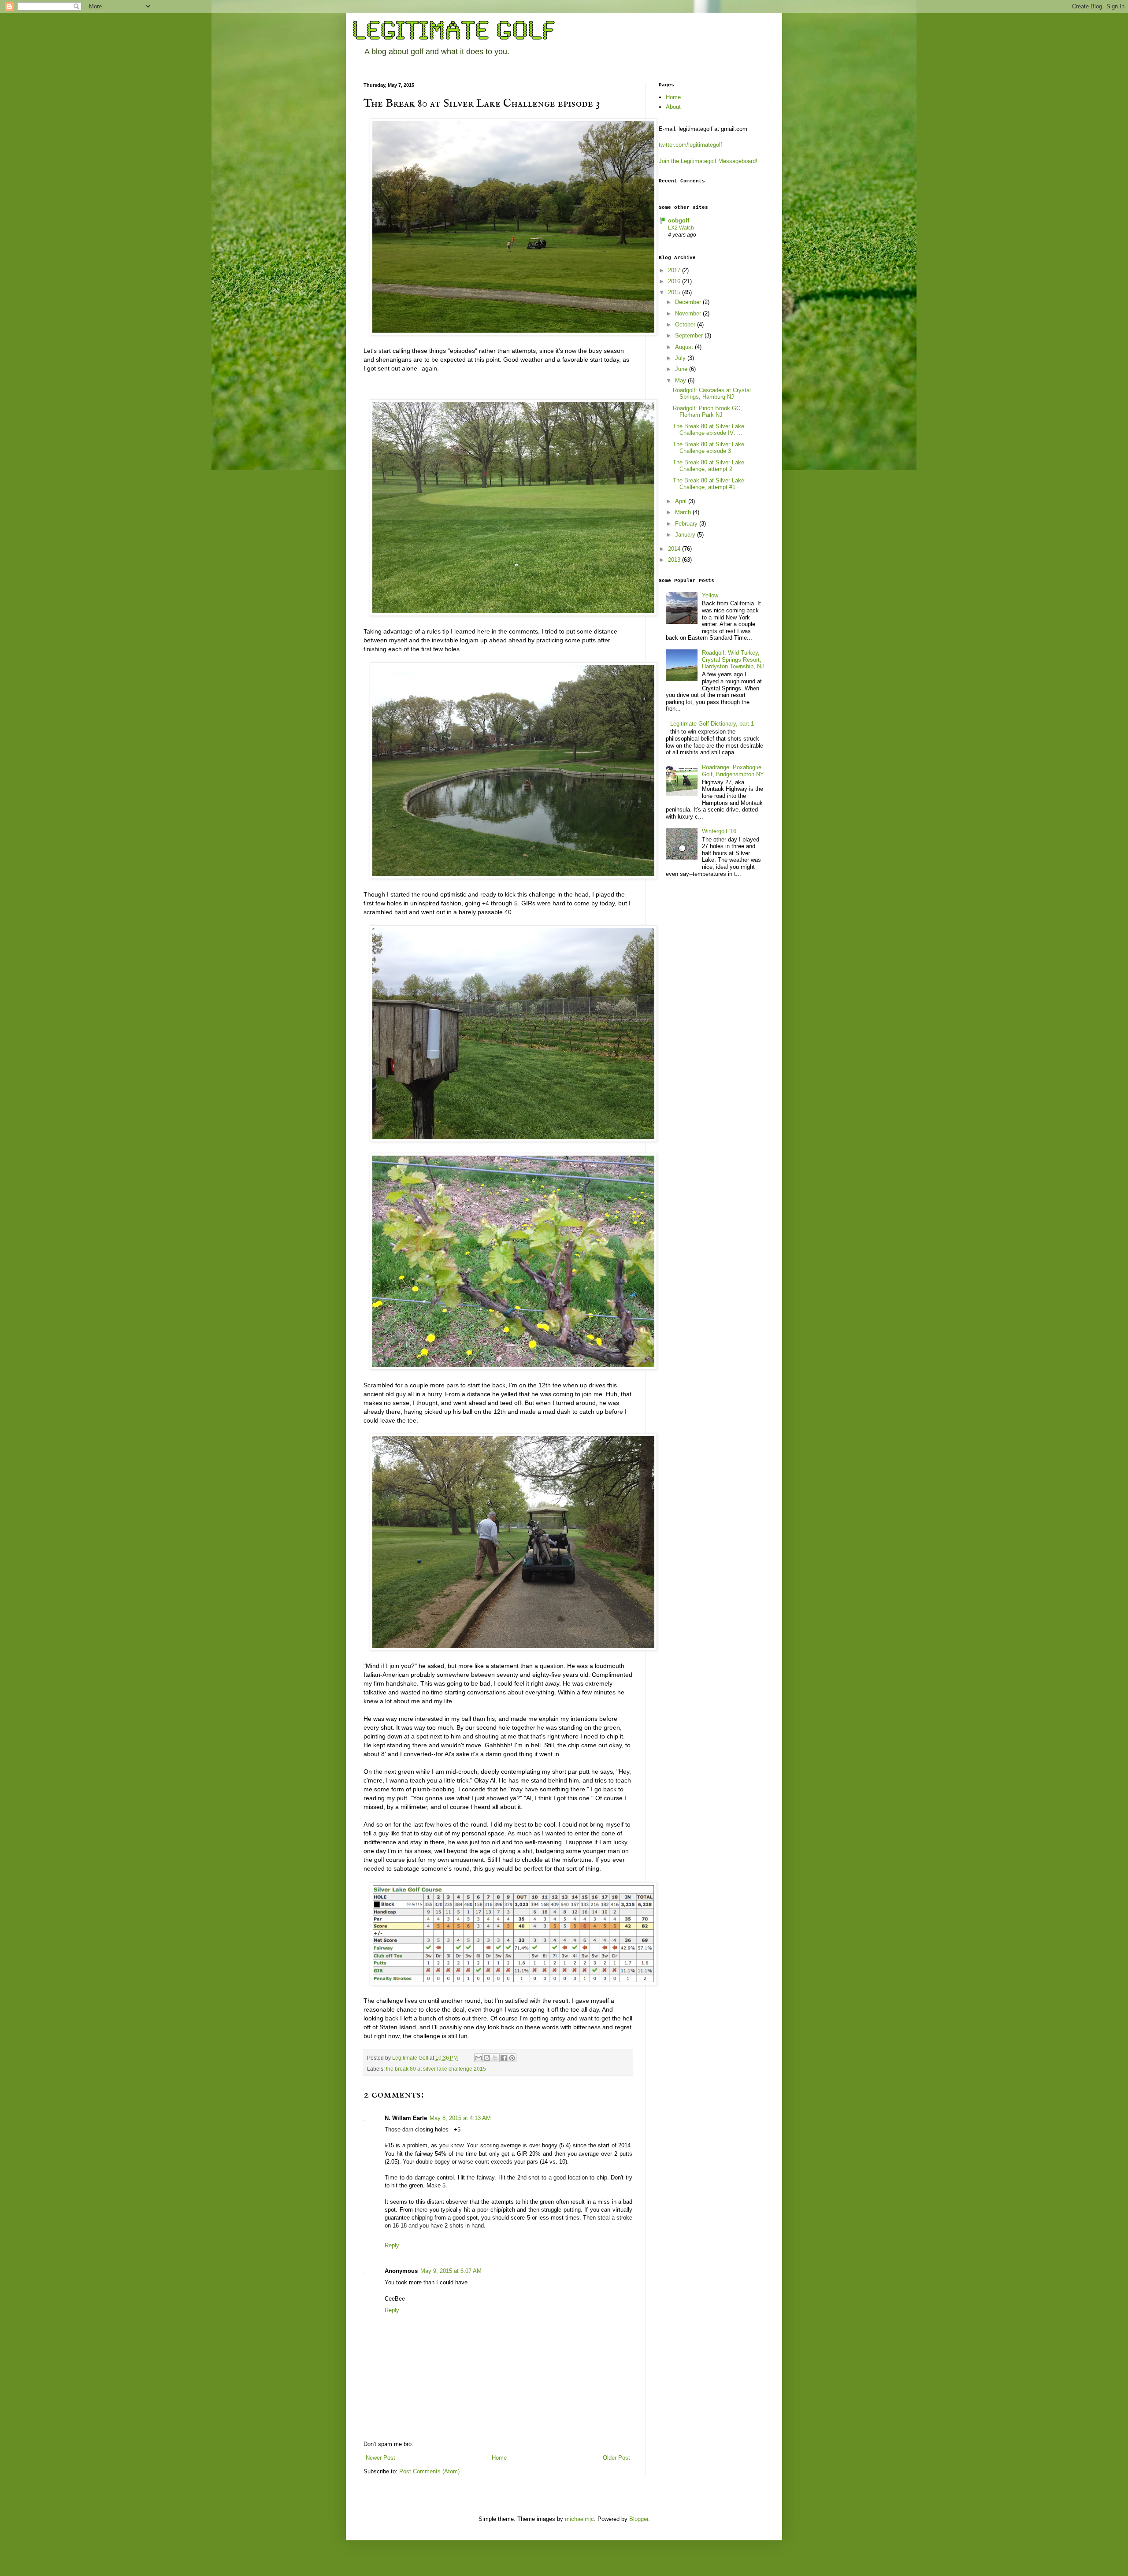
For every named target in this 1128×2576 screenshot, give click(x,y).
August (685, 347)
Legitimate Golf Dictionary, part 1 (712, 724)
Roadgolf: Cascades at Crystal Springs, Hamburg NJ (712, 394)
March (684, 512)
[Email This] (479, 2058)
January (686, 535)
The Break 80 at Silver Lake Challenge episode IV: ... (709, 430)
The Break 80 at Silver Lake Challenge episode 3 (709, 448)
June (682, 369)
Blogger (639, 2519)
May (681, 380)
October (686, 324)
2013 (675, 560)
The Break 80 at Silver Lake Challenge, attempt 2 (709, 466)
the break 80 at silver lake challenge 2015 (436, 2069)
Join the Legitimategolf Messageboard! (708, 161)
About (673, 107)
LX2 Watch (681, 228)
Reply (392, 2245)
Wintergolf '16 (719, 831)
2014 (675, 549)
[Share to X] (495, 2058)
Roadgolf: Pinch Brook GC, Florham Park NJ (707, 412)
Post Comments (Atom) (429, 2471)
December (689, 302)
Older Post (616, 2458)
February (687, 524)
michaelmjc (579, 2519)
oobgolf (679, 221)
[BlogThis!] (487, 2058)
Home (499, 2458)
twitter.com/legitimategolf (690, 145)
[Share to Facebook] (504, 2058)
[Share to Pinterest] (512, 2058)
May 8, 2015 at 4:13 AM (460, 2118)
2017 (675, 270)
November (689, 313)
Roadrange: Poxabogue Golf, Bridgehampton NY (733, 771)
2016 (675, 281)
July (681, 358)
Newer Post (380, 2458)
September (690, 335)
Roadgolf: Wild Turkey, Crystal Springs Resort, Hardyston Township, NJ (733, 660)
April (682, 501)
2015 (675, 292)
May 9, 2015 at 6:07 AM (451, 2271)
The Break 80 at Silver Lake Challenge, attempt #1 (709, 484)
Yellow (710, 595)
